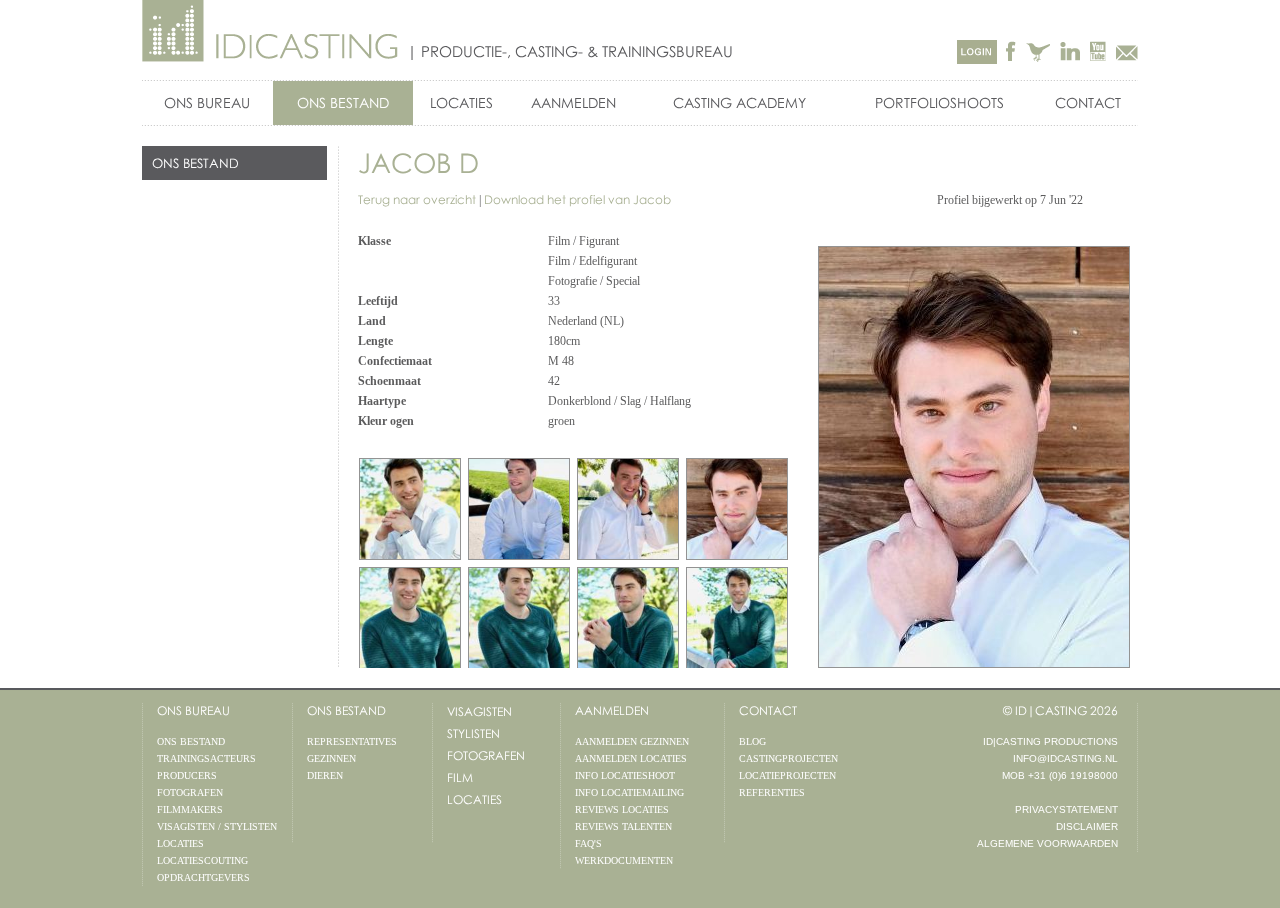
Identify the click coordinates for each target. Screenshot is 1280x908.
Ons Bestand (346, 710)
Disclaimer (1087, 826)
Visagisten (479, 711)
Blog (752, 741)
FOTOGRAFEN (190, 792)
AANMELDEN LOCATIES (631, 758)
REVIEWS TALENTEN (623, 826)
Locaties (474, 799)
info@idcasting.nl (1065, 758)
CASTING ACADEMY (739, 102)
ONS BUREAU (207, 102)
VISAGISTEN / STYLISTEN (217, 826)
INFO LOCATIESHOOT (625, 775)
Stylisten (473, 733)
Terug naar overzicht (417, 199)
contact (768, 710)
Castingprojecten (788, 758)
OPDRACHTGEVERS (203, 877)
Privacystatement (1066, 809)
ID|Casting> (271, 31)
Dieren (325, 775)
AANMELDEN (573, 102)
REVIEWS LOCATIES (622, 809)
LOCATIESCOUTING (202, 860)
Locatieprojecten (787, 775)
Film (460, 777)
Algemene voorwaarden (1047, 843)
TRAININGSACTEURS (206, 758)
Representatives (352, 741)
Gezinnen (331, 758)
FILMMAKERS (190, 809)
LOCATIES (461, 102)
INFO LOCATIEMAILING (629, 792)
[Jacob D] (737, 509)
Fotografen (486, 755)
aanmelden (612, 710)
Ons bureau (193, 710)
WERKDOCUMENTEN (624, 860)
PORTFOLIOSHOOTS (939, 102)
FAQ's (588, 843)
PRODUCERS (187, 775)
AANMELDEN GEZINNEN (632, 741)
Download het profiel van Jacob (577, 199)
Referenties (772, 792)
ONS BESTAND (343, 102)
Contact (1088, 102)
